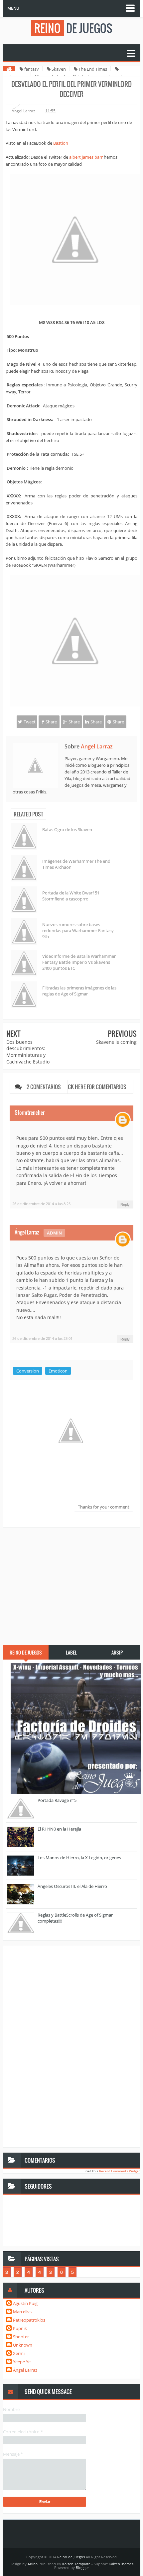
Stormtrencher (30, 1112)
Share (51, 722)
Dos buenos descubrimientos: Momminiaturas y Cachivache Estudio (28, 1052)
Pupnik (20, 2328)
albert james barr (86, 157)
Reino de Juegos (71, 2557)
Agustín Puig (25, 2303)
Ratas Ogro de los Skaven (67, 829)
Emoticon (58, 1371)
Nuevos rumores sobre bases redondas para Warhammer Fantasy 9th (78, 930)
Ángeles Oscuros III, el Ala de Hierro (72, 1886)
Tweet (30, 722)
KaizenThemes (121, 2564)
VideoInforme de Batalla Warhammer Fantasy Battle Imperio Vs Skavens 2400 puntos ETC (79, 962)
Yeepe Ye (22, 2362)
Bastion (61, 143)
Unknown (23, 2345)
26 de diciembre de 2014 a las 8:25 (41, 1204)
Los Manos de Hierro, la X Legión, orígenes (79, 1858)
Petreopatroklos (29, 2320)
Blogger (82, 2567)
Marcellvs (22, 2312)
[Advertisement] (71, 1583)
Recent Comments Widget (120, 2171)
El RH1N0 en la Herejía (59, 1829)
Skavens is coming (116, 1042)
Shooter (21, 2337)
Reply (125, 1204)
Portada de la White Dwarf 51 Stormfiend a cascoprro (71, 896)
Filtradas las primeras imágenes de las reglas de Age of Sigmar (79, 991)
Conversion (28, 1371)
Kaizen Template (76, 2564)
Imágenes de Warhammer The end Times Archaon (76, 864)
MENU (13, 8)
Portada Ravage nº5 (57, 1800)
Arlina (33, 2564)
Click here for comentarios (94, 1087)
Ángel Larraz (27, 1232)
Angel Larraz (97, 746)
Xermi (19, 2353)
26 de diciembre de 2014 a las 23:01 (42, 1338)
